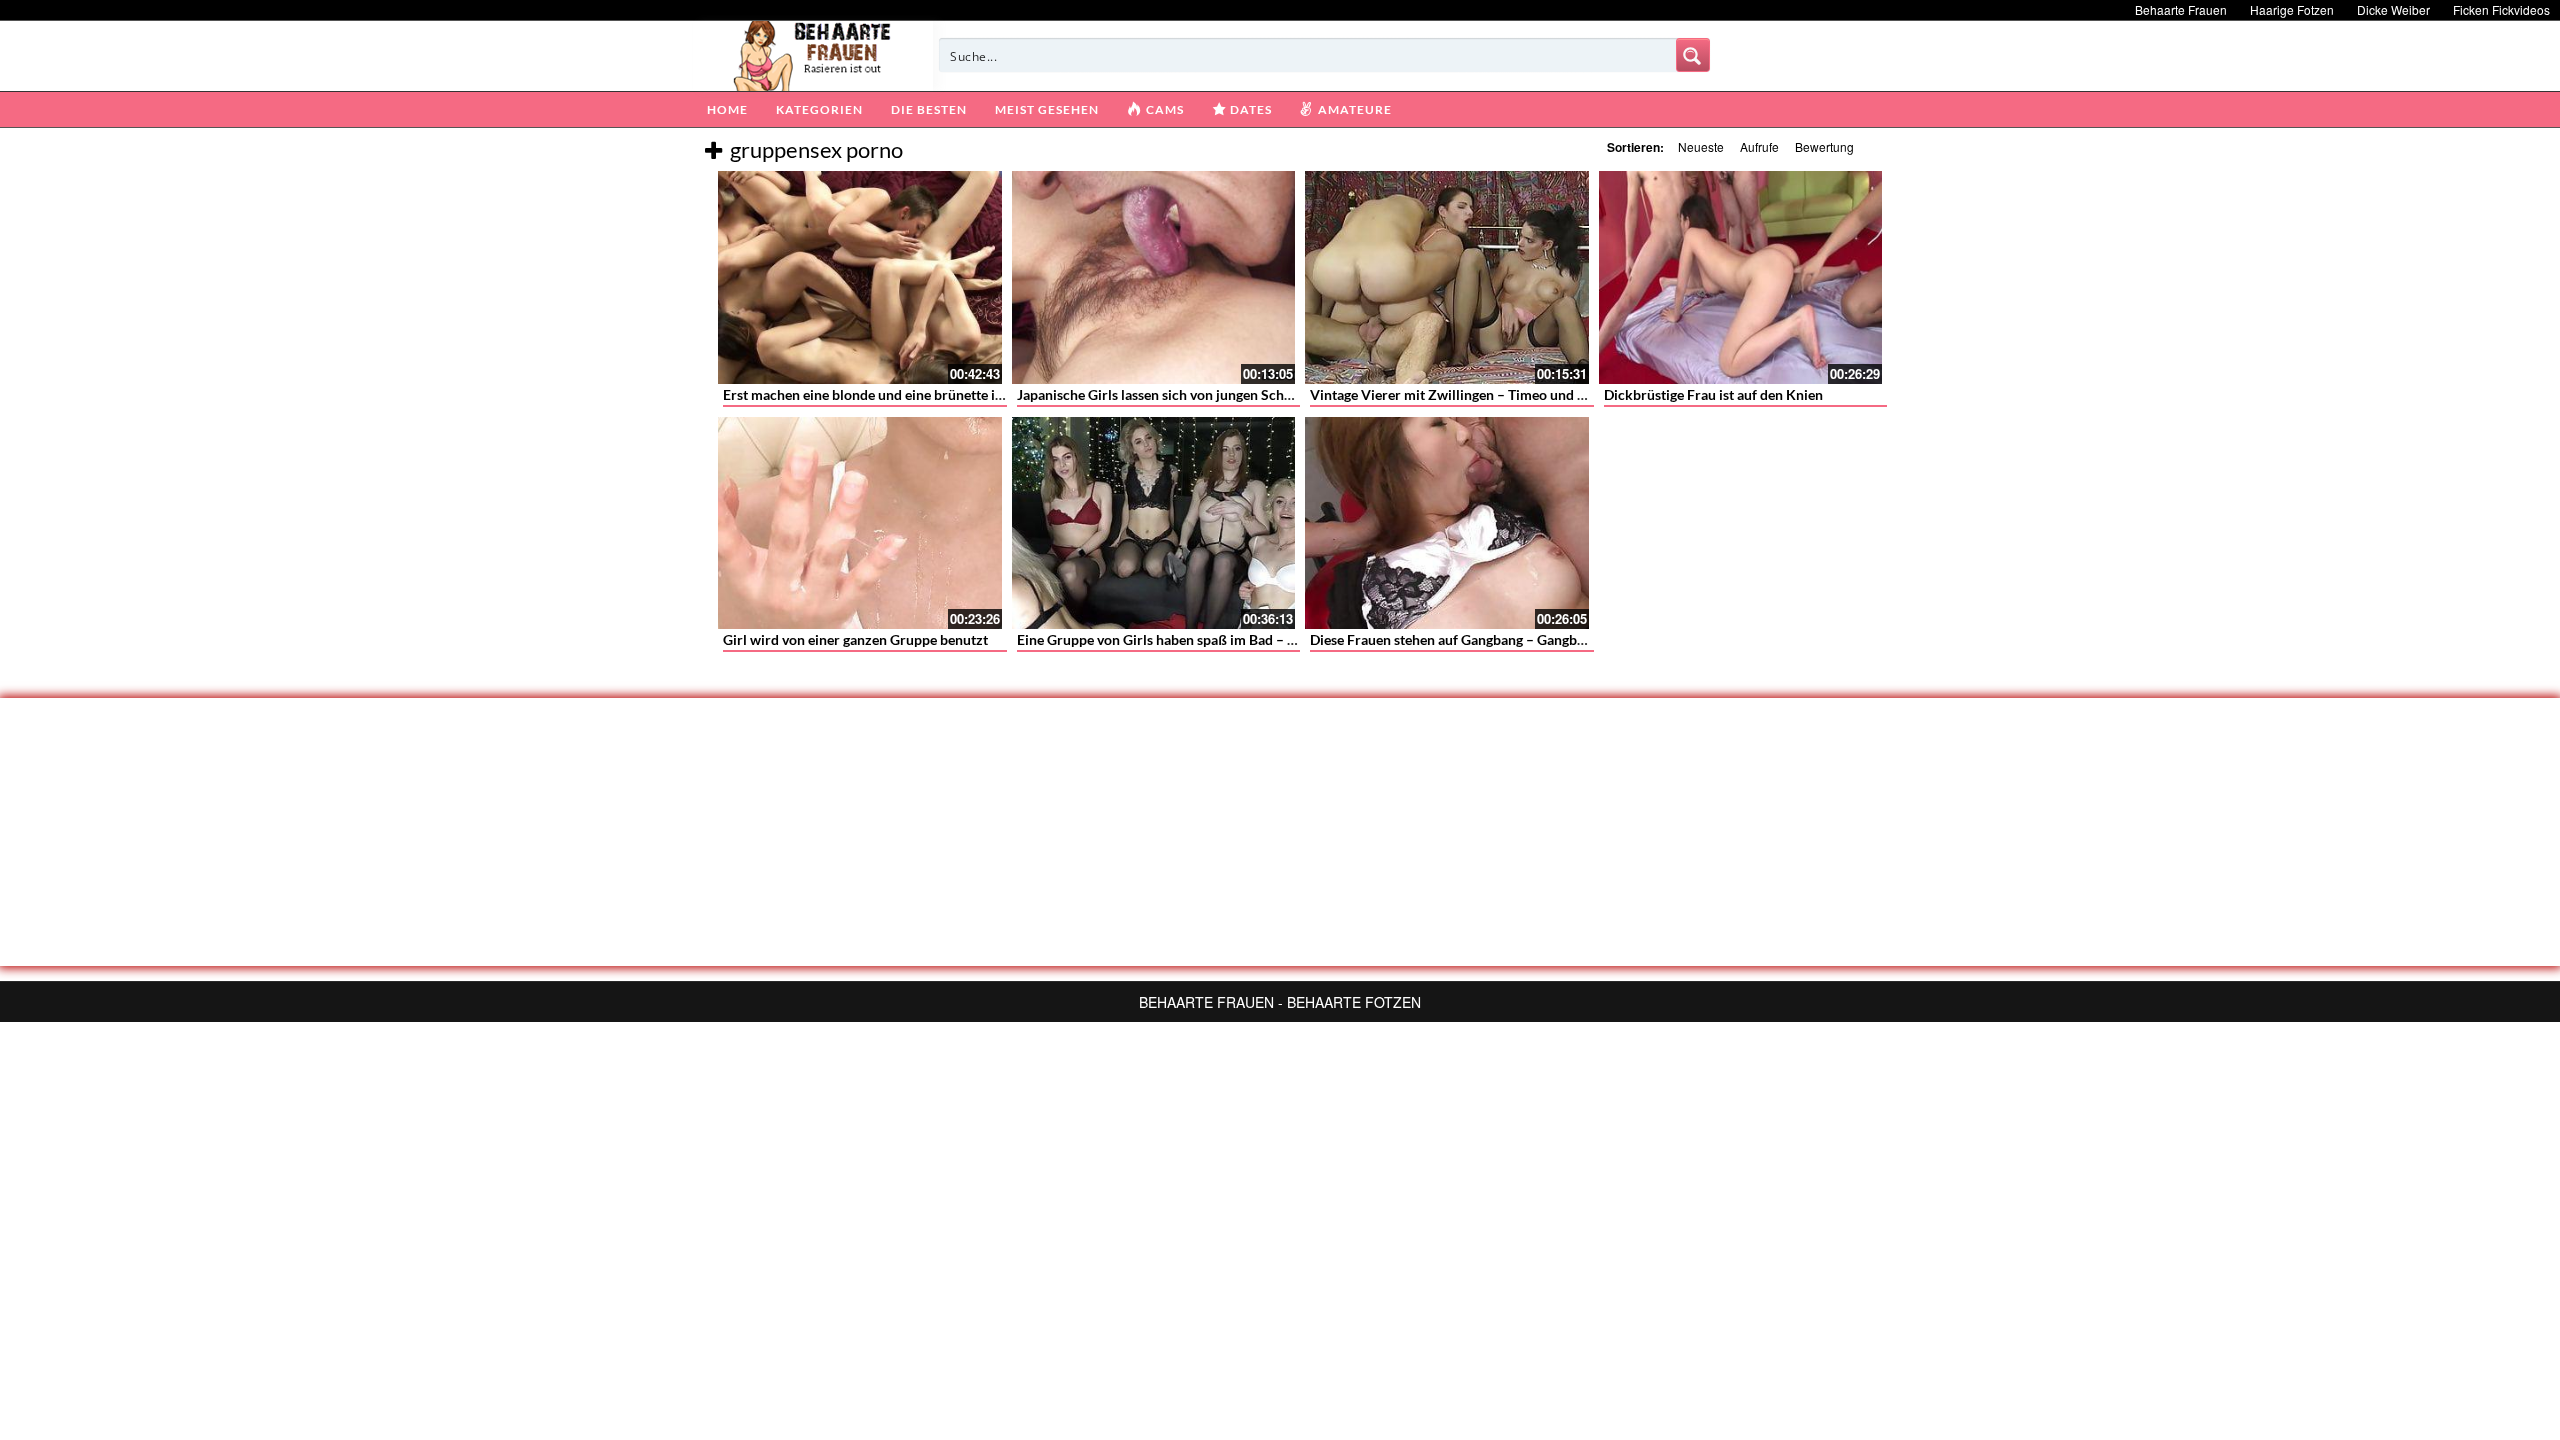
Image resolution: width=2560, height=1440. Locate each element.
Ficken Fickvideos (2501, 9)
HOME (727, 109)
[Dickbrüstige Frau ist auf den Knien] (1741, 277)
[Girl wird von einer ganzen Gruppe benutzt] (860, 523)
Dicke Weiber (2393, 9)
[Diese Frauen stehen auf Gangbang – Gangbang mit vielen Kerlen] (1447, 523)
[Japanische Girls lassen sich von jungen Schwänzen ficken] (1154, 277)
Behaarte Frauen (2181, 9)
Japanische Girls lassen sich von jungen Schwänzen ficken (1195, 394)
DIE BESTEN (929, 109)
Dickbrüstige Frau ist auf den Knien (1713, 394)
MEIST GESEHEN (1047, 109)
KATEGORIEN (819, 109)
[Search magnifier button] (1693, 55)
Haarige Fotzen (2292, 9)
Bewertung (1824, 146)
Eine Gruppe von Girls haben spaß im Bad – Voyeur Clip (1188, 639)
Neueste (1701, 146)
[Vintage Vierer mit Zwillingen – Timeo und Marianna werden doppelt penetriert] (1447, 277)
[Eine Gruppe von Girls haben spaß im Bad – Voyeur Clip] (1154, 523)
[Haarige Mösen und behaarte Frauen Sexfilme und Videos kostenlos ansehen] (813, 54)
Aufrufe (1759, 146)
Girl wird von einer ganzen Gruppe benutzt (855, 639)
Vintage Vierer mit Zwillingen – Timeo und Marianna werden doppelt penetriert (1557, 394)
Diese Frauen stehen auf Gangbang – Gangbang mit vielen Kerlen (1509, 639)
